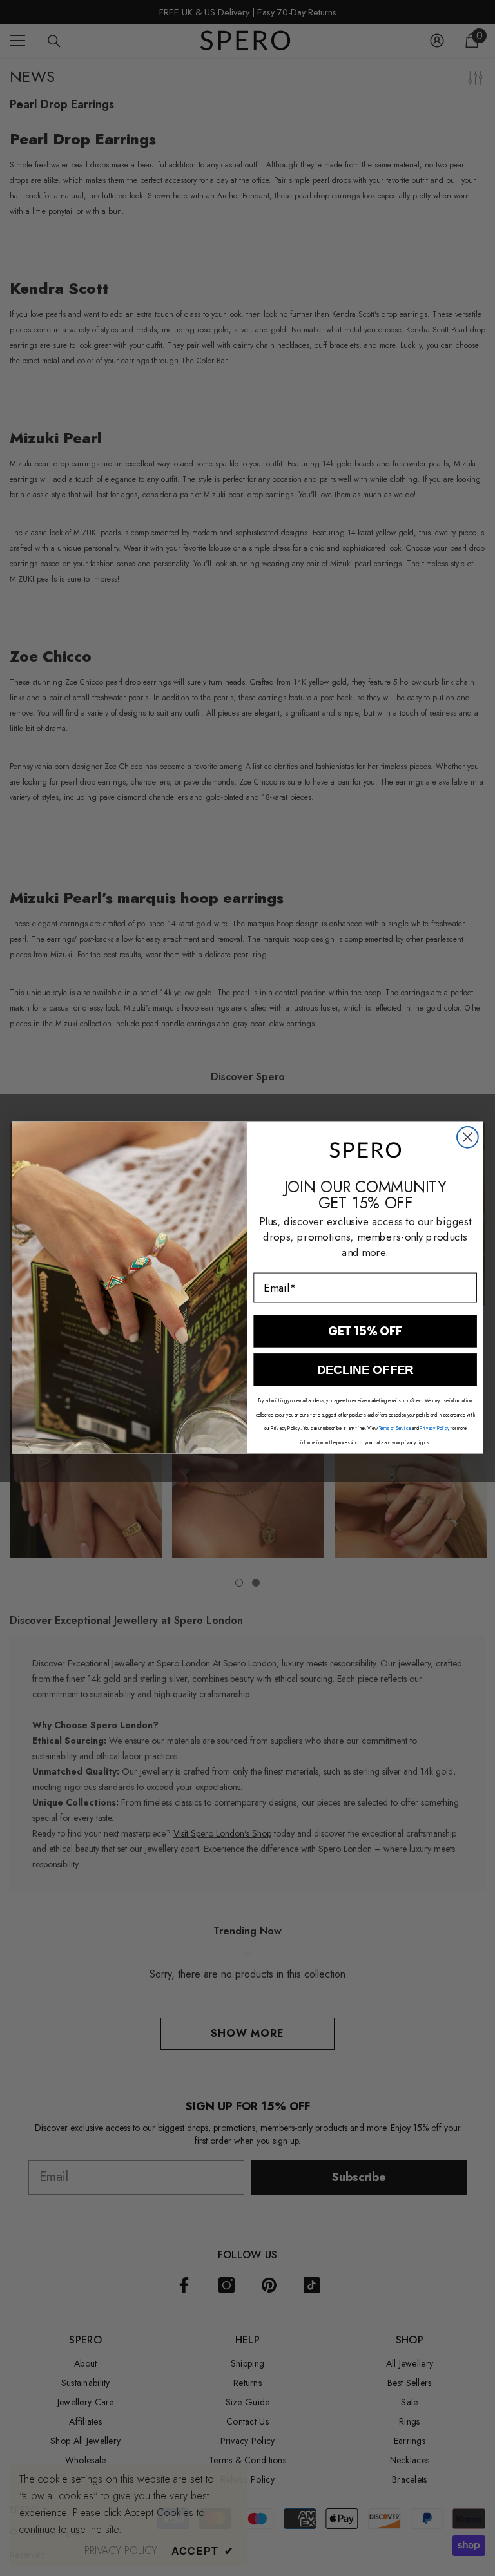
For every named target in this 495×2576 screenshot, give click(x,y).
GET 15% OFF (365, 1331)
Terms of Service (395, 1428)
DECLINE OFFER (365, 1370)
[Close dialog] (468, 1137)
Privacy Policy (434, 1428)
